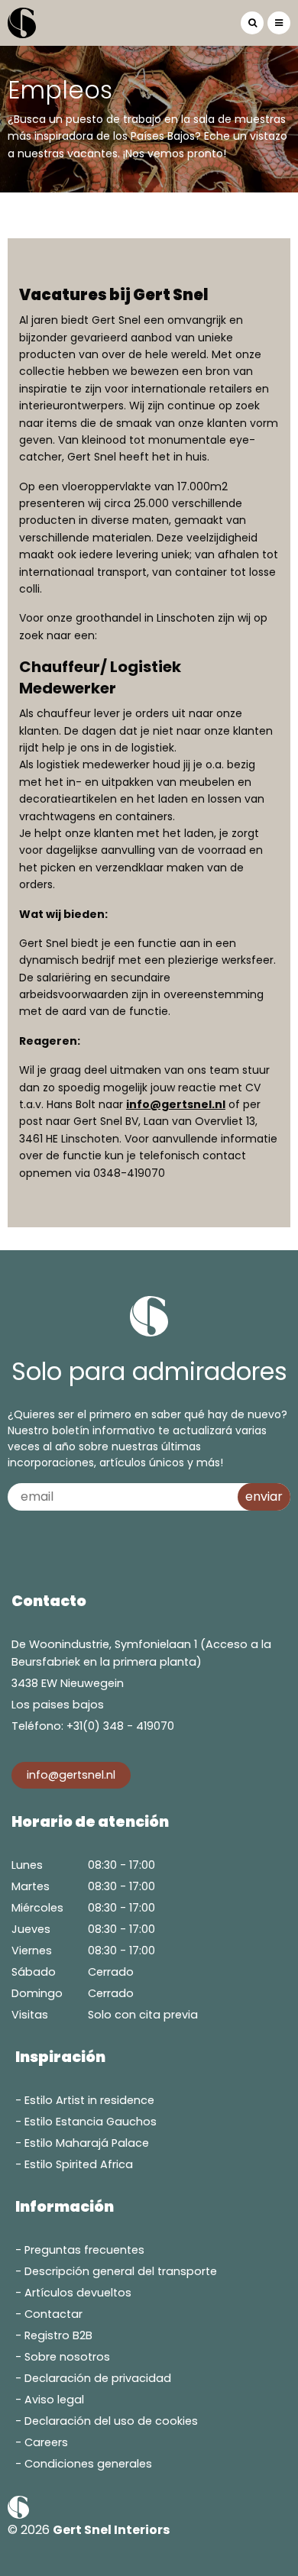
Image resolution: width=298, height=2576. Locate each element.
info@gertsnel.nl (176, 1104)
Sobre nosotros (67, 2357)
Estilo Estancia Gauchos (91, 2122)
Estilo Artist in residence (89, 2100)
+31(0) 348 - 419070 (120, 1726)
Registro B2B (58, 2335)
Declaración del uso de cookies (111, 2421)
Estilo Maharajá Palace (87, 2143)
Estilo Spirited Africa (79, 2164)
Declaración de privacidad (98, 2378)
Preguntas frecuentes (84, 2250)
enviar (264, 1496)
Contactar (53, 2314)
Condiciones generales (88, 2464)
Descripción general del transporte (121, 2271)
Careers (46, 2442)
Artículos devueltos (78, 2293)
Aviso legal (54, 2400)
